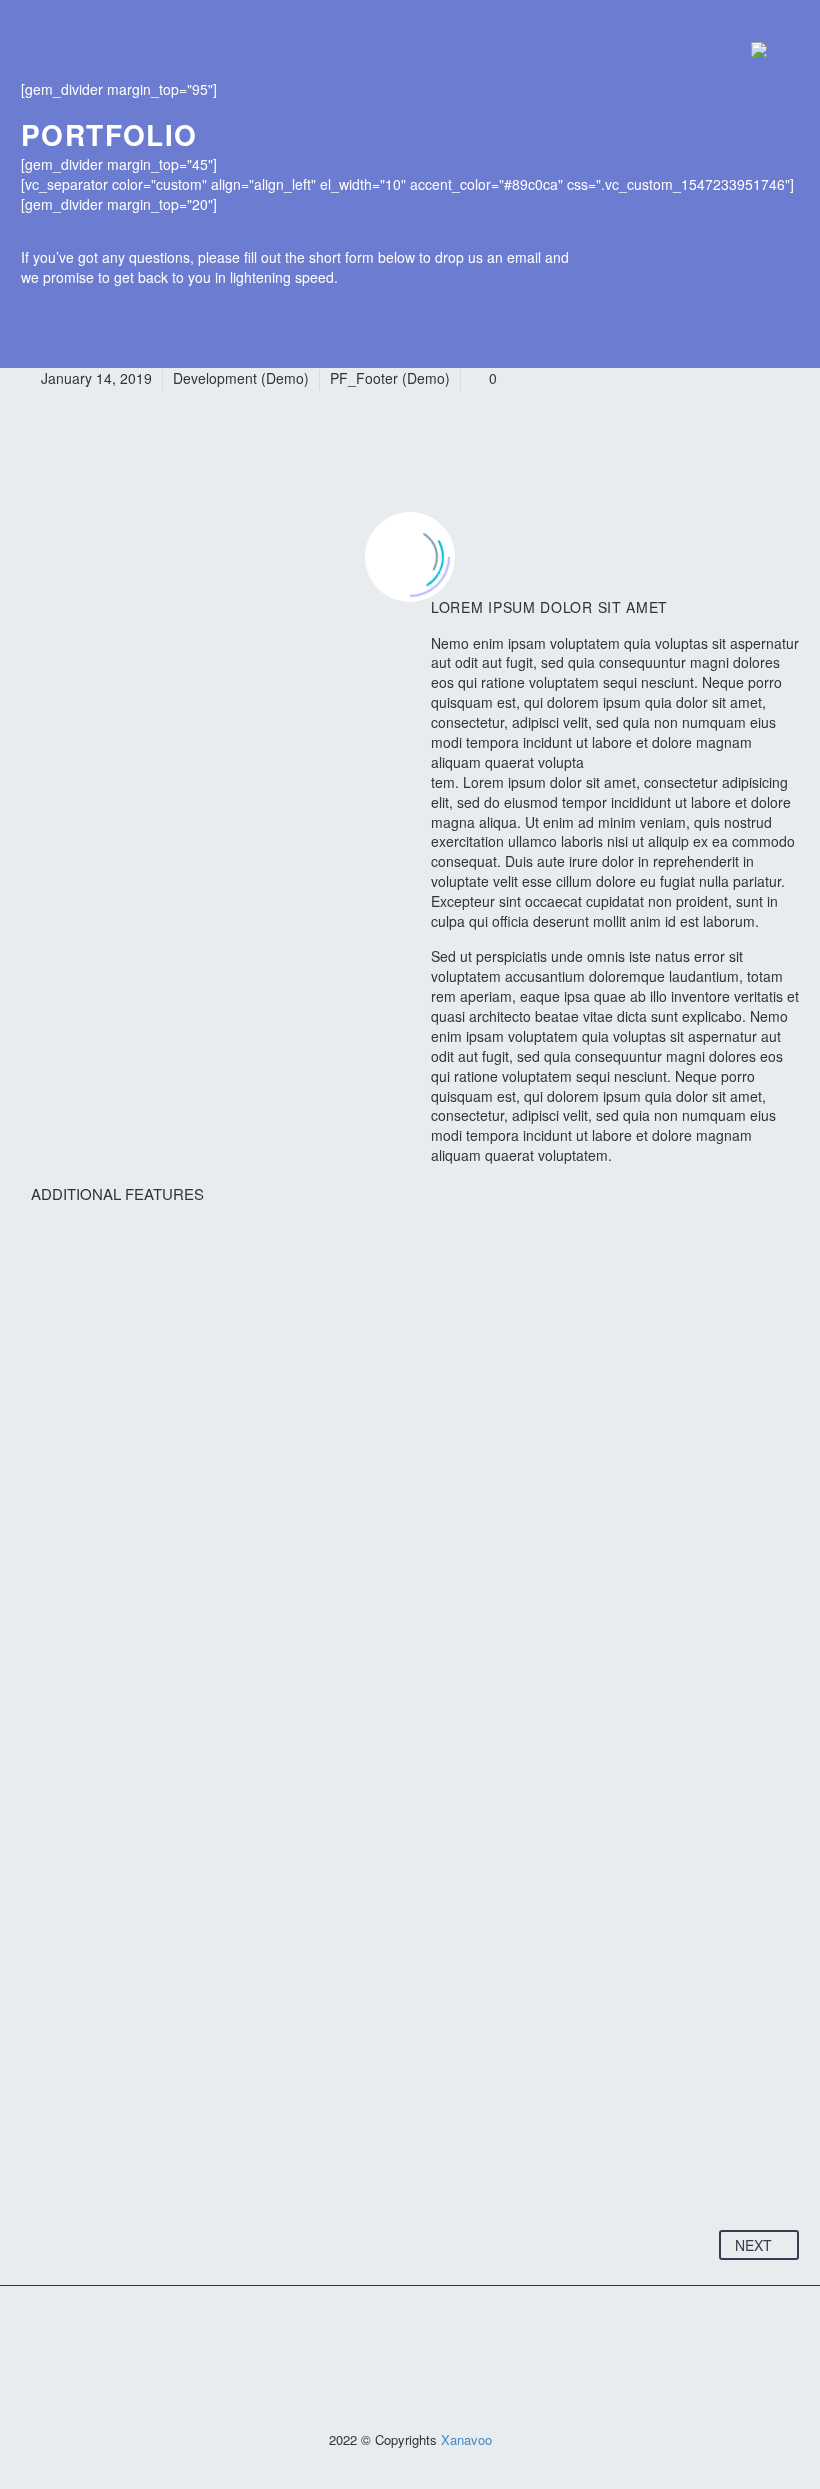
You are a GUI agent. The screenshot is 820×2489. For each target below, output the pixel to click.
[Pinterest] (114, 2168)
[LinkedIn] (190, 2168)
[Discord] (449, 2337)
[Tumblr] (152, 2168)
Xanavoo (466, 2439)
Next (753, 2245)
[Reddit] (228, 2168)
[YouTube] (423, 2337)
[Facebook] (38, 2168)
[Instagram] (397, 2337)
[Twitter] (76, 2168)
